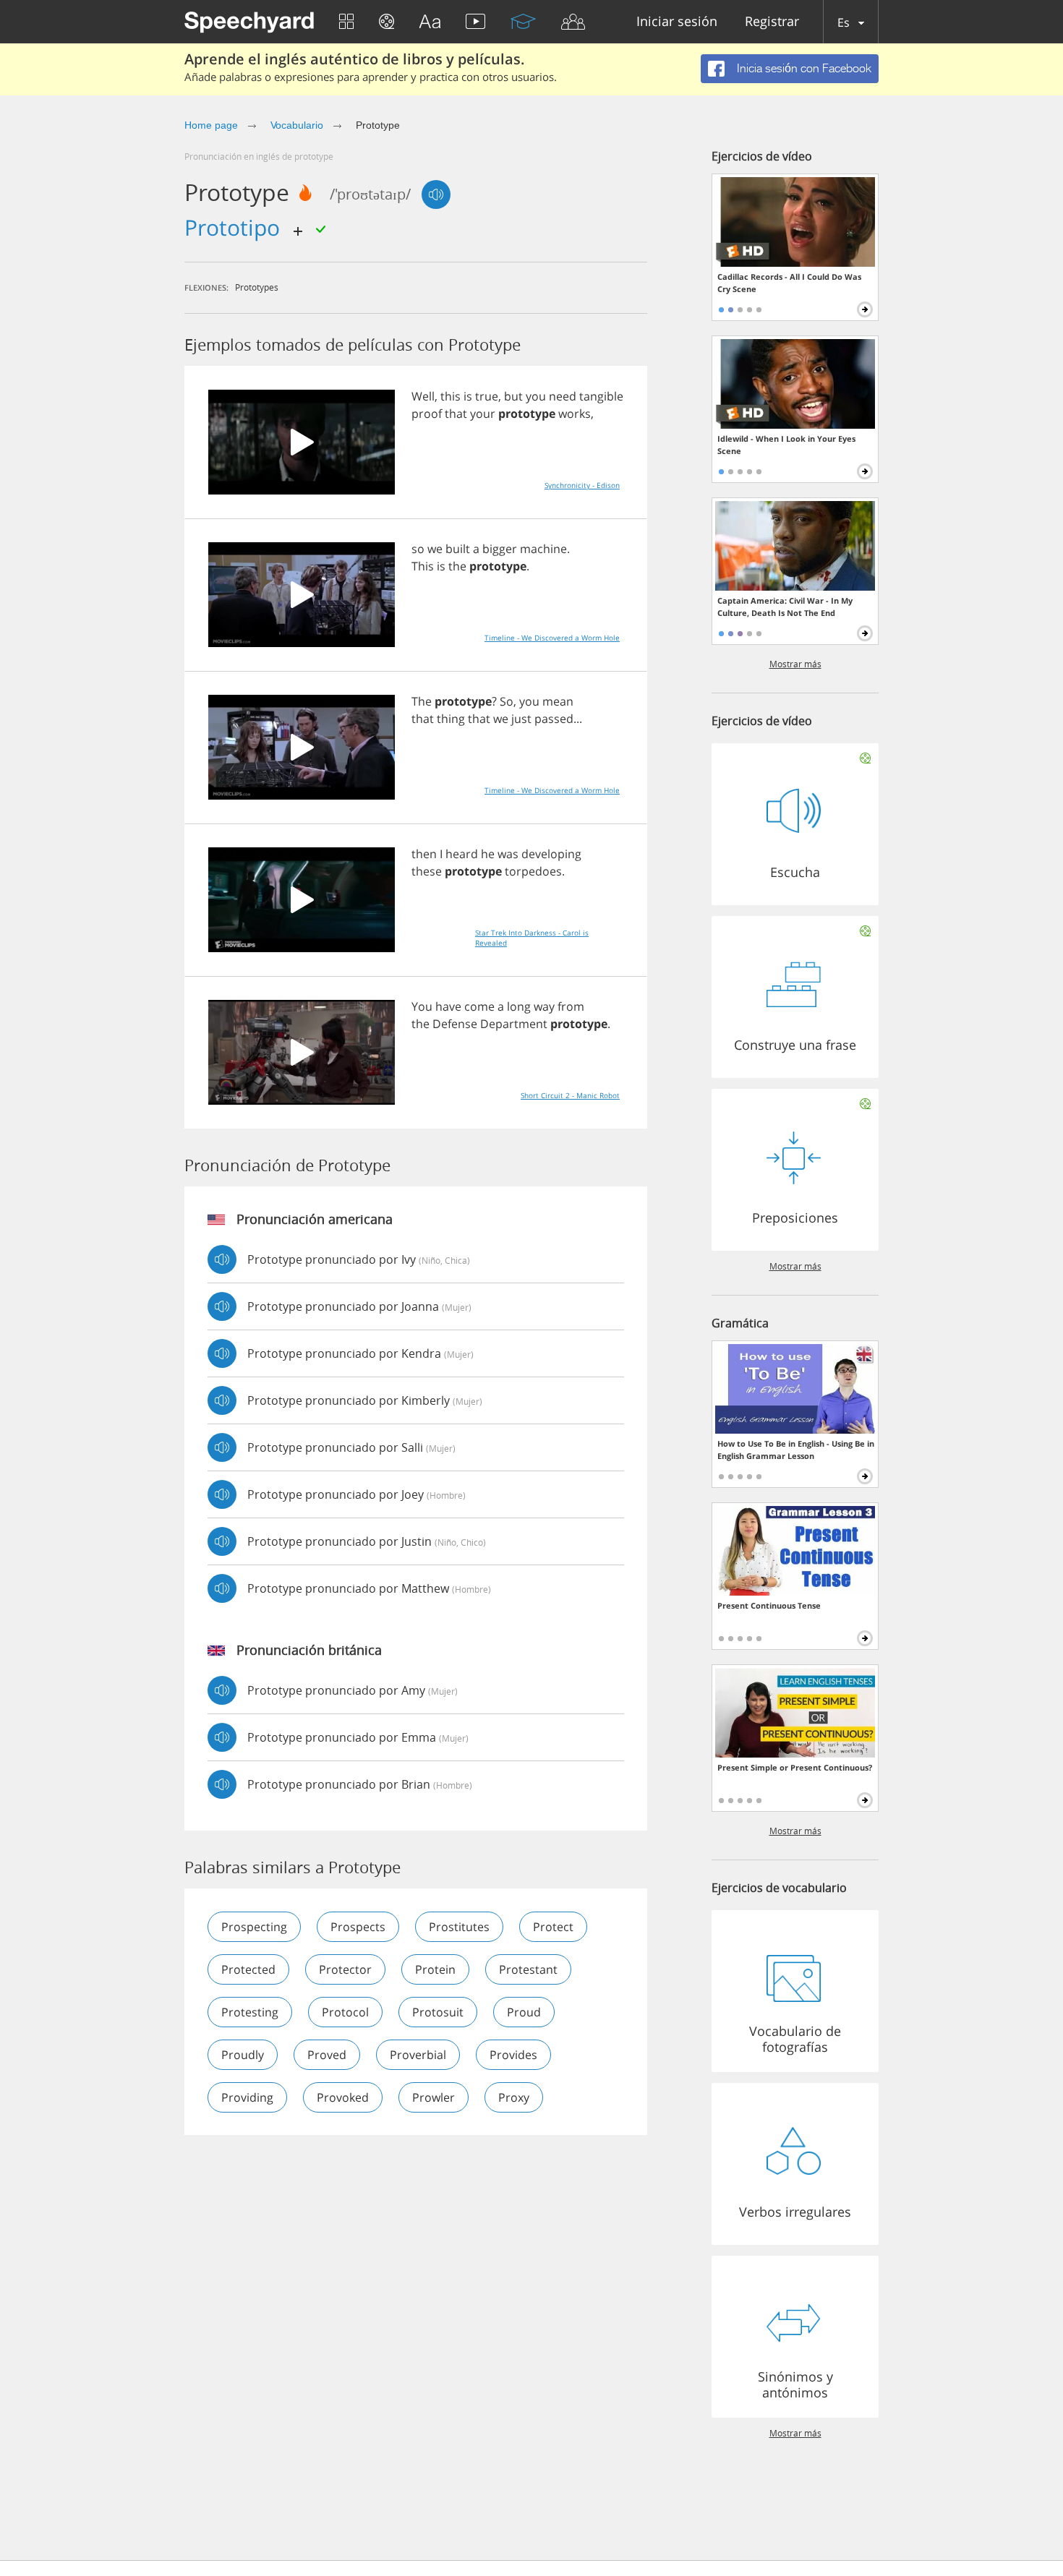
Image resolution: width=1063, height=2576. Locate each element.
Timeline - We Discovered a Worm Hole (552, 638)
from (571, 1006)
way (544, 1006)
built (458, 549)
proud (524, 2012)
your (483, 414)
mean (558, 701)
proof (427, 414)
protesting (250, 2012)
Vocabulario (297, 125)
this (451, 396)
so (418, 549)
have (448, 1006)
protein (435, 1969)
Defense (455, 1024)
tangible (601, 396)
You (422, 1006)
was (508, 854)
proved (327, 2055)
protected (248, 1969)
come (479, 1006)
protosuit (438, 2012)
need (563, 396)
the (457, 566)
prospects (358, 1927)
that (456, 414)
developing (551, 854)
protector (345, 1969)
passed (554, 719)
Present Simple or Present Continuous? (795, 1767)
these (427, 871)
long (519, 1006)
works (575, 414)
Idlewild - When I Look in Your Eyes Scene (786, 445)
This (423, 566)
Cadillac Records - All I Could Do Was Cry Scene (789, 283)
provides (513, 2055)
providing (247, 2097)
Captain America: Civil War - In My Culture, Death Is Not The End (785, 607)
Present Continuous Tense (769, 1605)
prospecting (254, 1927)
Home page (211, 125)
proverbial (418, 2055)
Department (514, 1024)
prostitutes (459, 1927)
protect (553, 1927)
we (435, 549)
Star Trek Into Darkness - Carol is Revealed (532, 938)
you (536, 396)
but (513, 396)
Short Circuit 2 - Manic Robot (570, 1095)
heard (462, 854)
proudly (243, 2055)
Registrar (772, 22)
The (422, 701)
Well (423, 396)
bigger (500, 549)
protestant (528, 1969)
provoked (343, 2097)
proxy (514, 2097)
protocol (345, 2012)
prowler (434, 2097)
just (521, 719)
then (424, 854)
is (468, 396)
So (507, 701)
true (487, 396)
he (488, 854)
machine (543, 549)
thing (451, 719)
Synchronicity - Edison (582, 485)
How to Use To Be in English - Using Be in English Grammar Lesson (796, 1450)
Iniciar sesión (677, 22)
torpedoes (533, 871)
